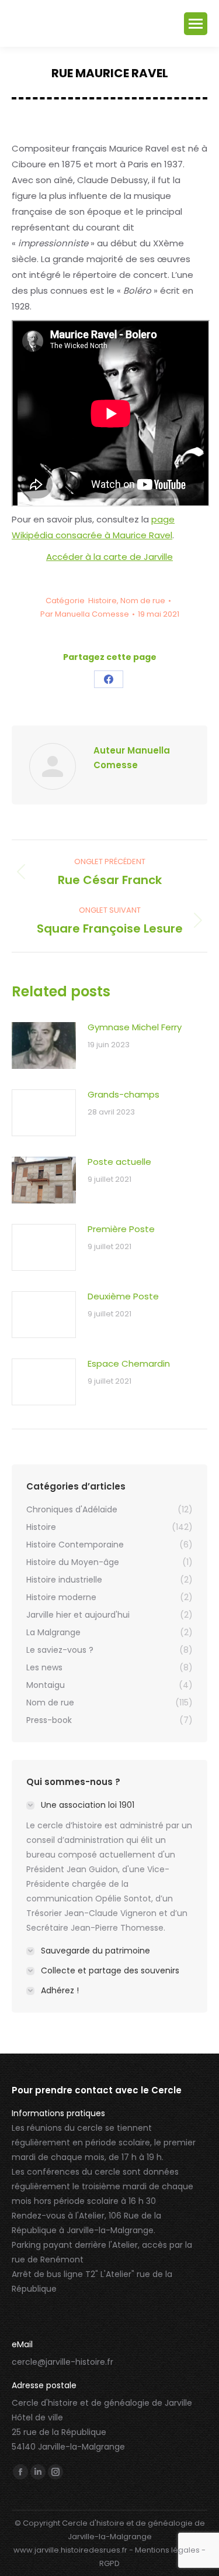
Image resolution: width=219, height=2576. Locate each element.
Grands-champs (124, 1094)
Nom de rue (143, 601)
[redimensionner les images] (44, 1045)
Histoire (102, 601)
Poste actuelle (119, 1162)
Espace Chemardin (129, 1363)
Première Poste (121, 1229)
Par (85, 614)
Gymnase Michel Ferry (135, 1027)
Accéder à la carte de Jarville (109, 557)
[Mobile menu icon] (196, 24)
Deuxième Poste (123, 1296)
